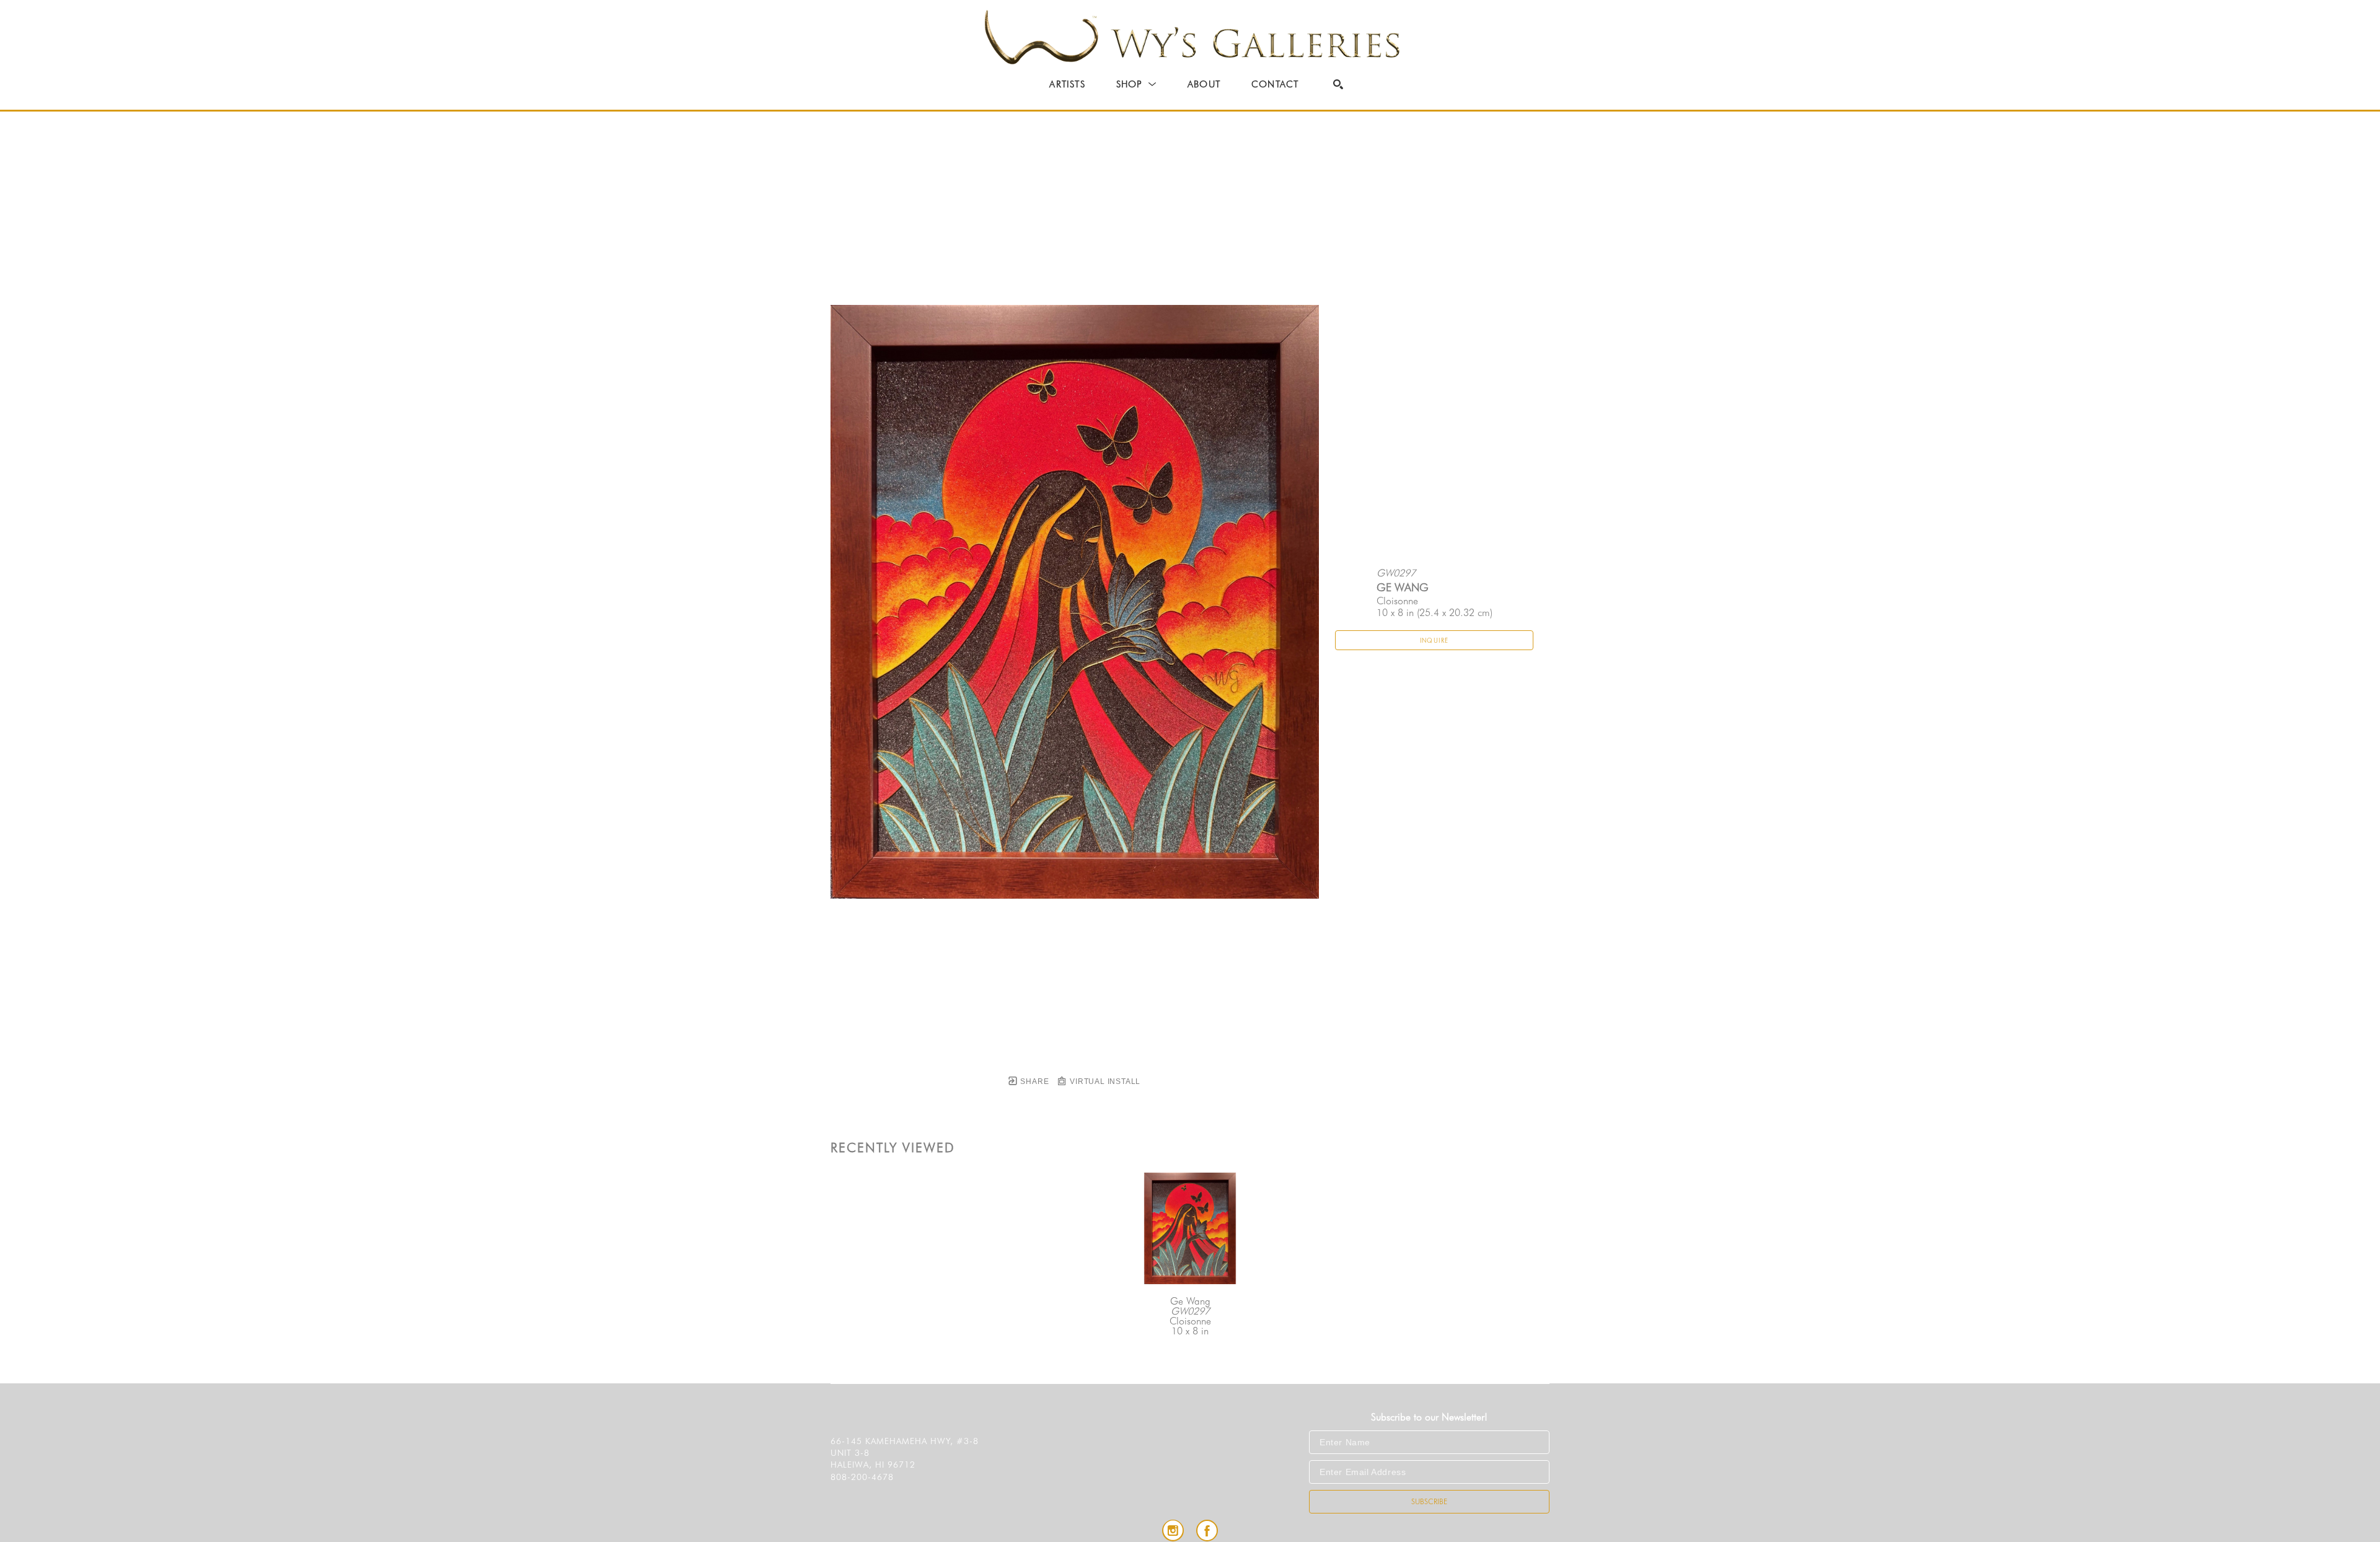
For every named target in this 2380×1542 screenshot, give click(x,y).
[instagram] (1173, 1531)
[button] (1136, 84)
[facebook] (1207, 1531)
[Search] (1338, 84)
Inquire (1435, 640)
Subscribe (1429, 1501)
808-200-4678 (862, 1477)
